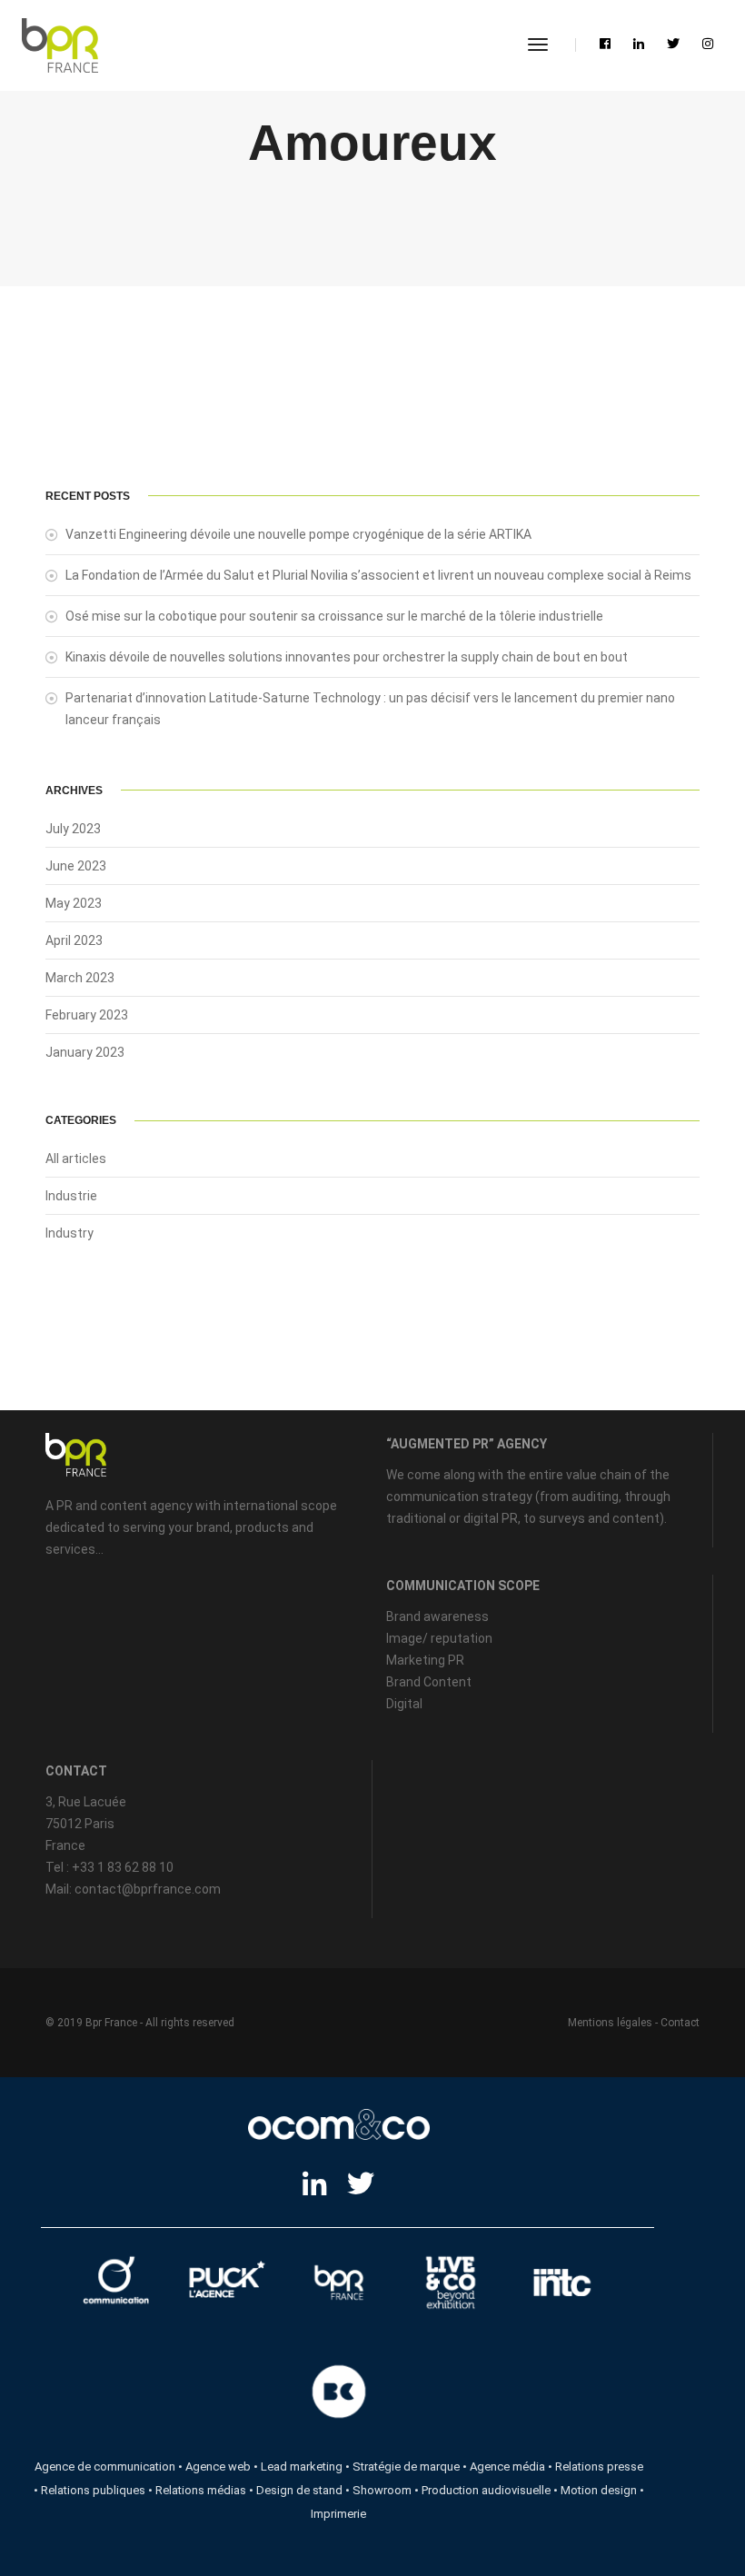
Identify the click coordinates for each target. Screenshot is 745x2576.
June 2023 (76, 866)
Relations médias (201, 2490)
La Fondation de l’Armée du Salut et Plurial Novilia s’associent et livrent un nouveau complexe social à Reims (378, 575)
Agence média (507, 2467)
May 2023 (74, 903)
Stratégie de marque (406, 2467)
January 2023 (85, 1052)
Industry (70, 1233)
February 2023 (87, 1015)
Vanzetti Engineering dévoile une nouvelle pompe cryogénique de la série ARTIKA (298, 534)
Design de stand (299, 2490)
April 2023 (74, 940)
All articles (76, 1159)
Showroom (382, 2490)
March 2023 (80, 978)
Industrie (71, 1196)
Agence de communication (105, 2467)
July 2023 (73, 829)
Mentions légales (610, 2023)
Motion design (599, 2490)
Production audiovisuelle (486, 2490)
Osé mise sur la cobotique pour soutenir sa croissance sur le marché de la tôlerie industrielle (334, 616)
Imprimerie (338, 2514)
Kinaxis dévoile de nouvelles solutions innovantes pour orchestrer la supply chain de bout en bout (347, 657)
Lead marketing (302, 2467)
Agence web (218, 2467)
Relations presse (599, 2467)
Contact (680, 2023)
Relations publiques (93, 2490)
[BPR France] (60, 45)
